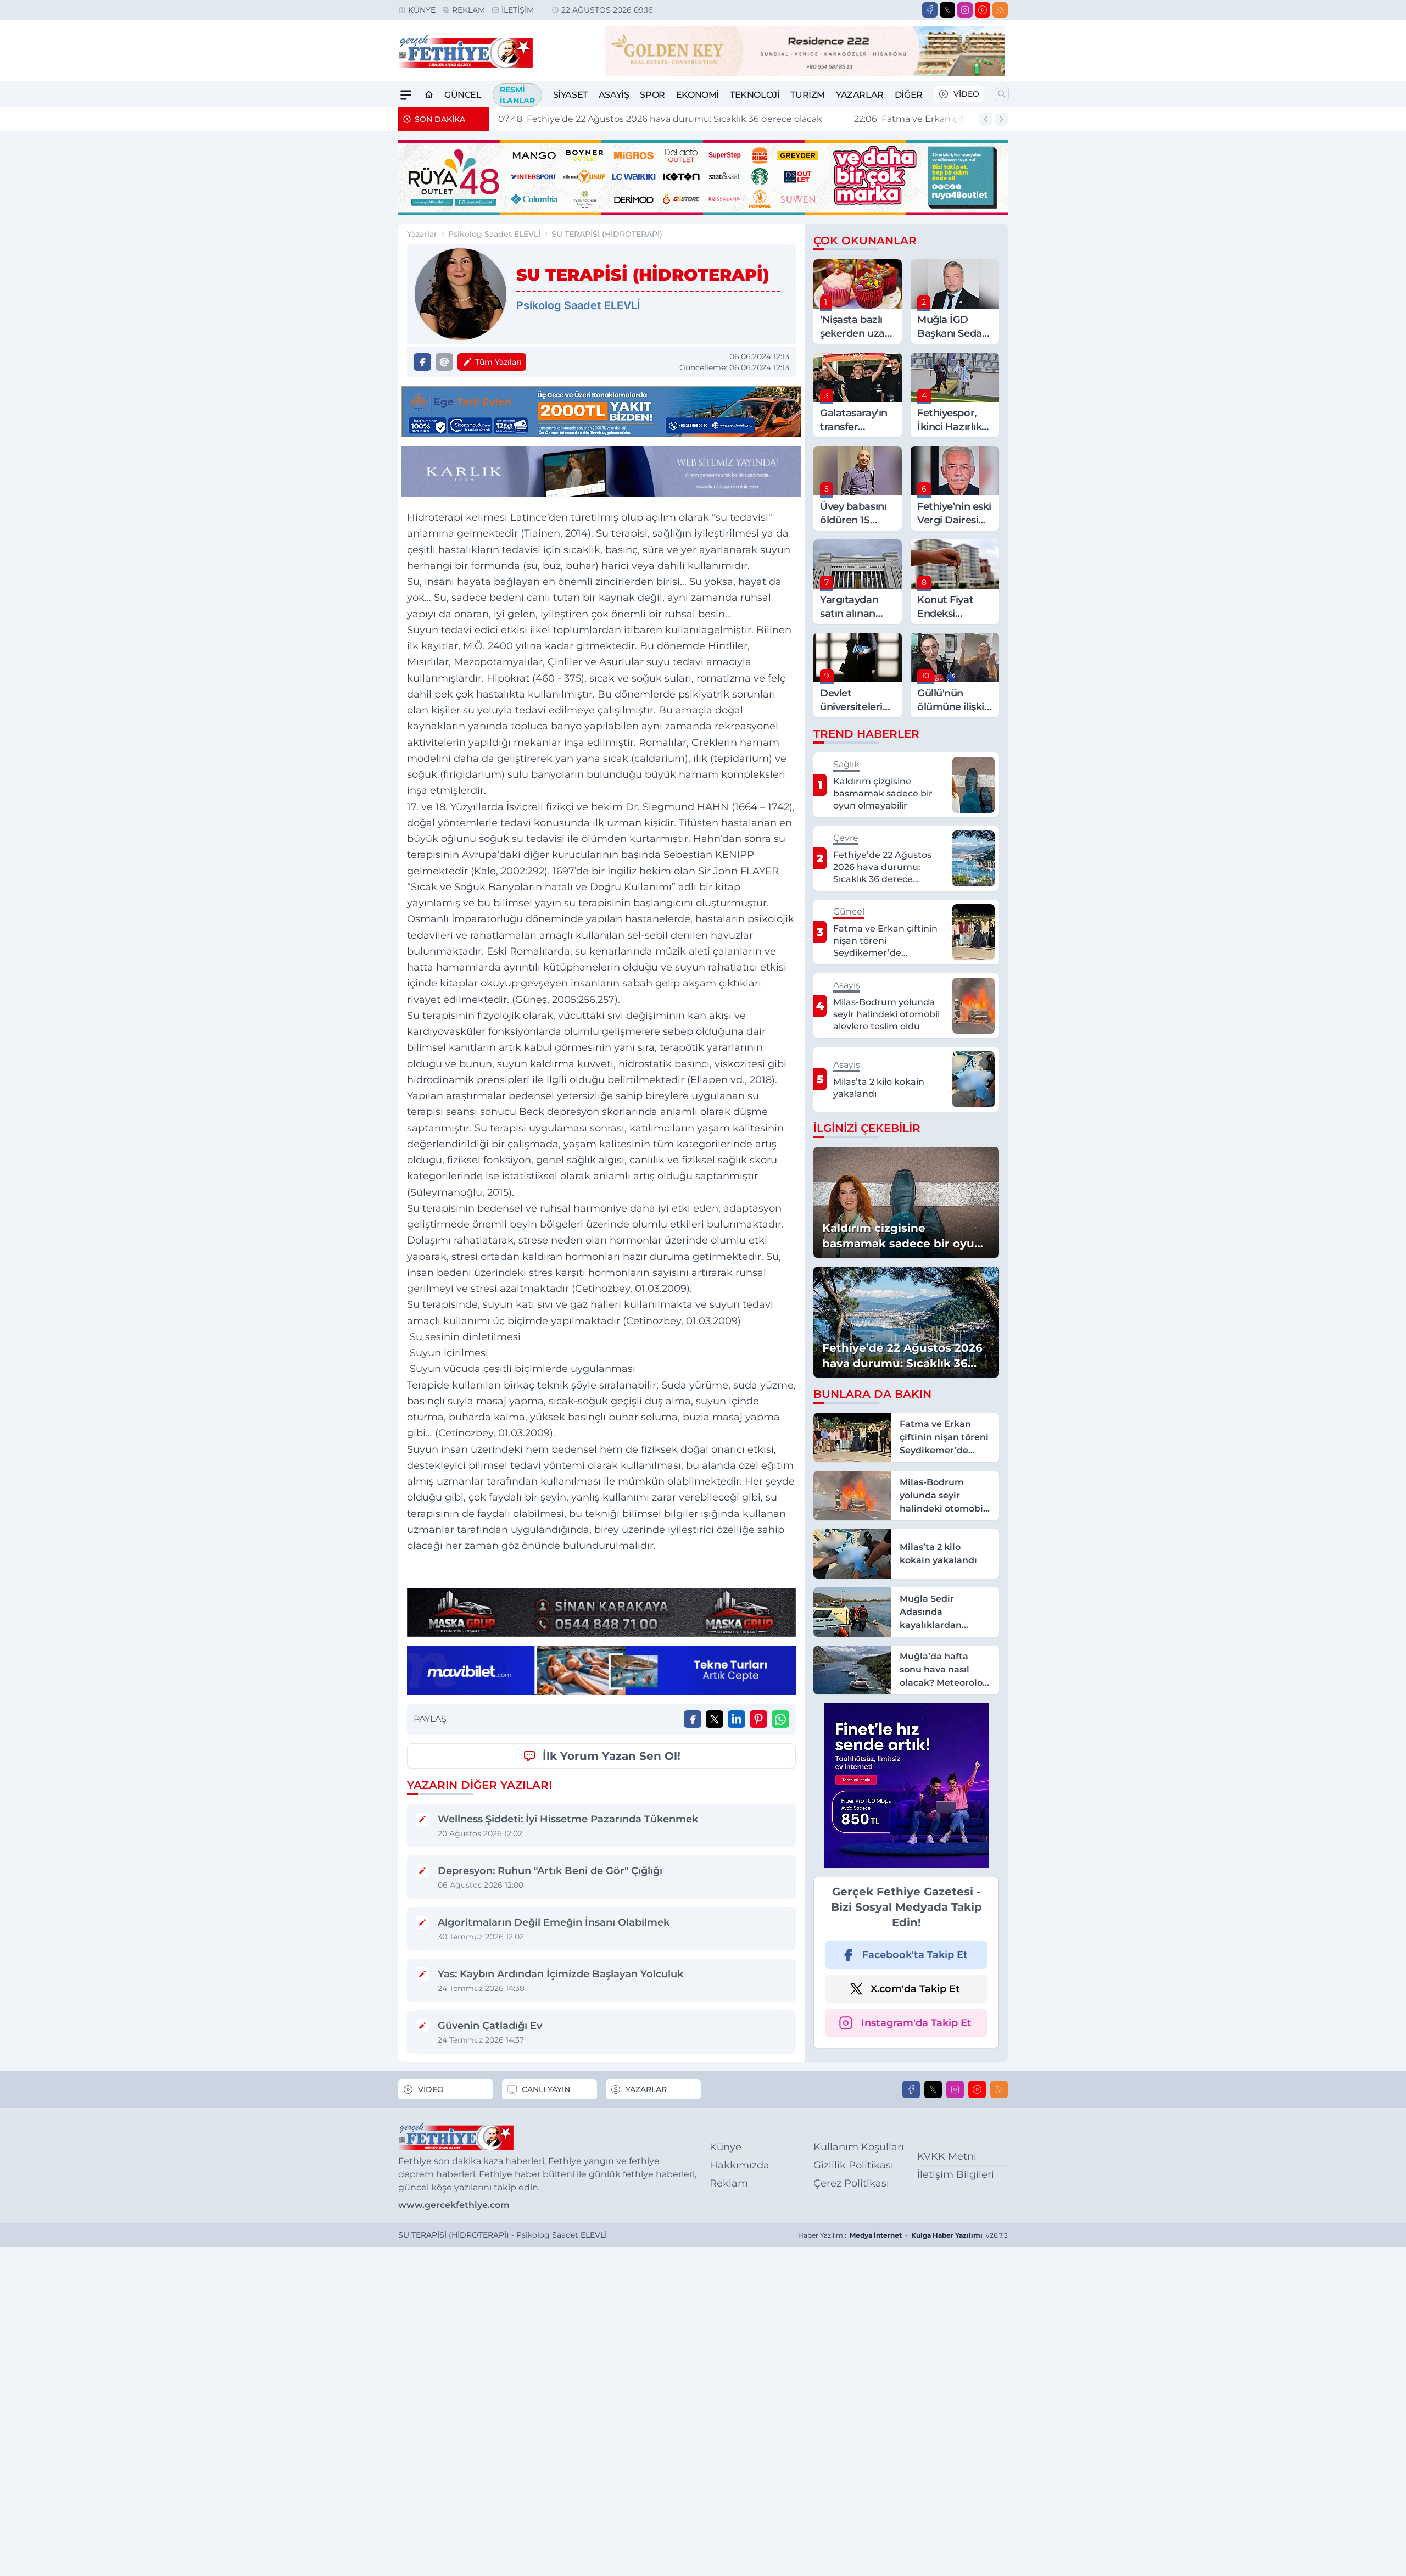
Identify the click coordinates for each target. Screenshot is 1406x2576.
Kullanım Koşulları (859, 2147)
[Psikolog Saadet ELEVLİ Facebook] (422, 362)
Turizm (808, 95)
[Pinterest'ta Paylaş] (758, 1719)
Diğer (909, 95)
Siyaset (570, 95)
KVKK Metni (947, 2156)
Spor (652, 95)
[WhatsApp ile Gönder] (780, 1719)
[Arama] (1002, 94)
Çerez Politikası (851, 2183)
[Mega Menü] (406, 95)
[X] (947, 10)
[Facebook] (930, 10)
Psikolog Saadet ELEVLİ (494, 234)
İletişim (518, 10)
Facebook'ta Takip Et (915, 1955)
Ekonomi (698, 95)
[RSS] (1000, 10)
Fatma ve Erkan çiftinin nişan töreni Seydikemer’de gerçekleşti (650, 119)
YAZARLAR (646, 2089)
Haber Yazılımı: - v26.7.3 (903, 2235)
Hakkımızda (740, 2165)
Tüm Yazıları (498, 362)
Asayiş (614, 95)
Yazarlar (860, 95)
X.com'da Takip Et (915, 1989)
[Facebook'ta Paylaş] (693, 1719)
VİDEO (966, 94)
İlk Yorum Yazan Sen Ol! (612, 1756)
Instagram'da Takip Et (916, 2023)
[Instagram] (965, 10)
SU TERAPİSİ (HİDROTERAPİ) (607, 234)
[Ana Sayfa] (429, 95)
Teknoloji (755, 95)
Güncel (463, 95)
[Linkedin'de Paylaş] (737, 1719)
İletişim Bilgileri (956, 2174)
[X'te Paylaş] (715, 1719)
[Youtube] (983, 10)
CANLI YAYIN (546, 2089)
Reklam (468, 10)
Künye (422, 10)
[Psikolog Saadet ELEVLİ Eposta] (444, 362)
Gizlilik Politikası (853, 2165)
